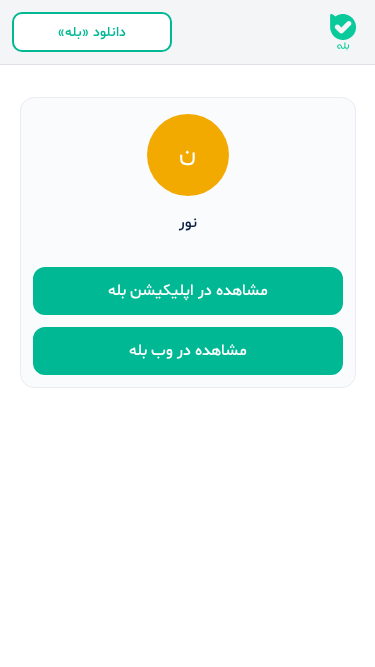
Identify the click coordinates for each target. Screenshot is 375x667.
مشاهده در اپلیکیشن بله (188, 291)
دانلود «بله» (92, 32)
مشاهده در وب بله (188, 351)
